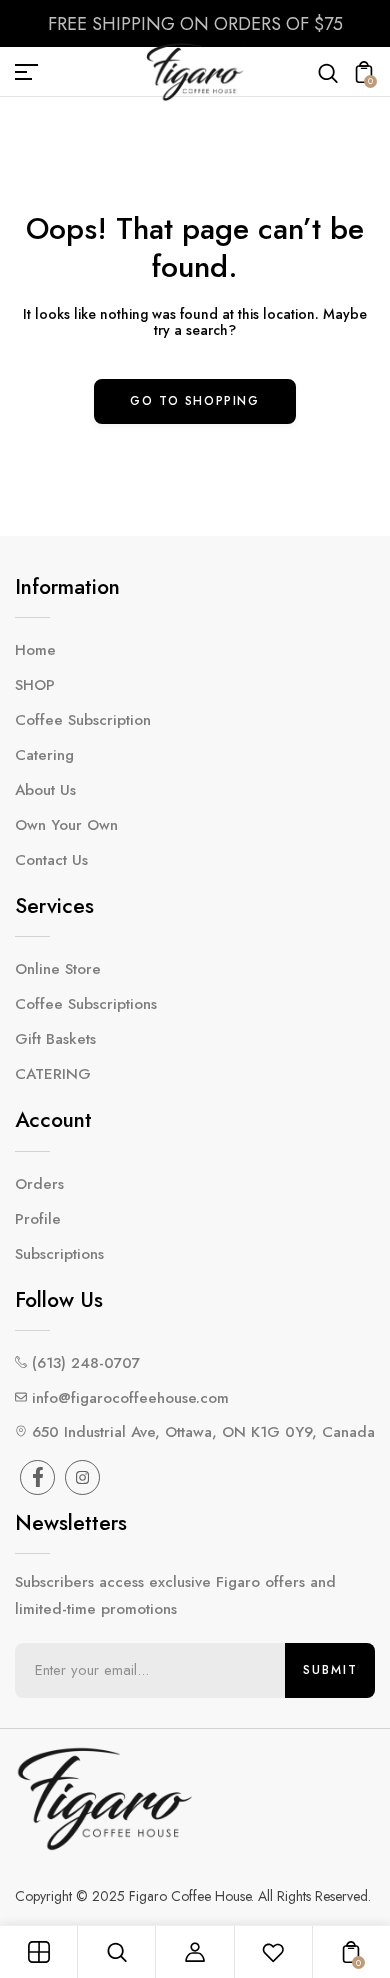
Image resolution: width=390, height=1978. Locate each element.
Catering (44, 755)
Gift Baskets (55, 1039)
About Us (45, 790)
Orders (39, 1184)
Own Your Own (66, 825)
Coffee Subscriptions (86, 1004)
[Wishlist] (273, 1952)
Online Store (58, 969)
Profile (38, 1219)
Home (35, 650)
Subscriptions (59, 1254)
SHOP (35, 685)
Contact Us (51, 860)
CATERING (53, 1074)
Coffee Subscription (83, 720)
